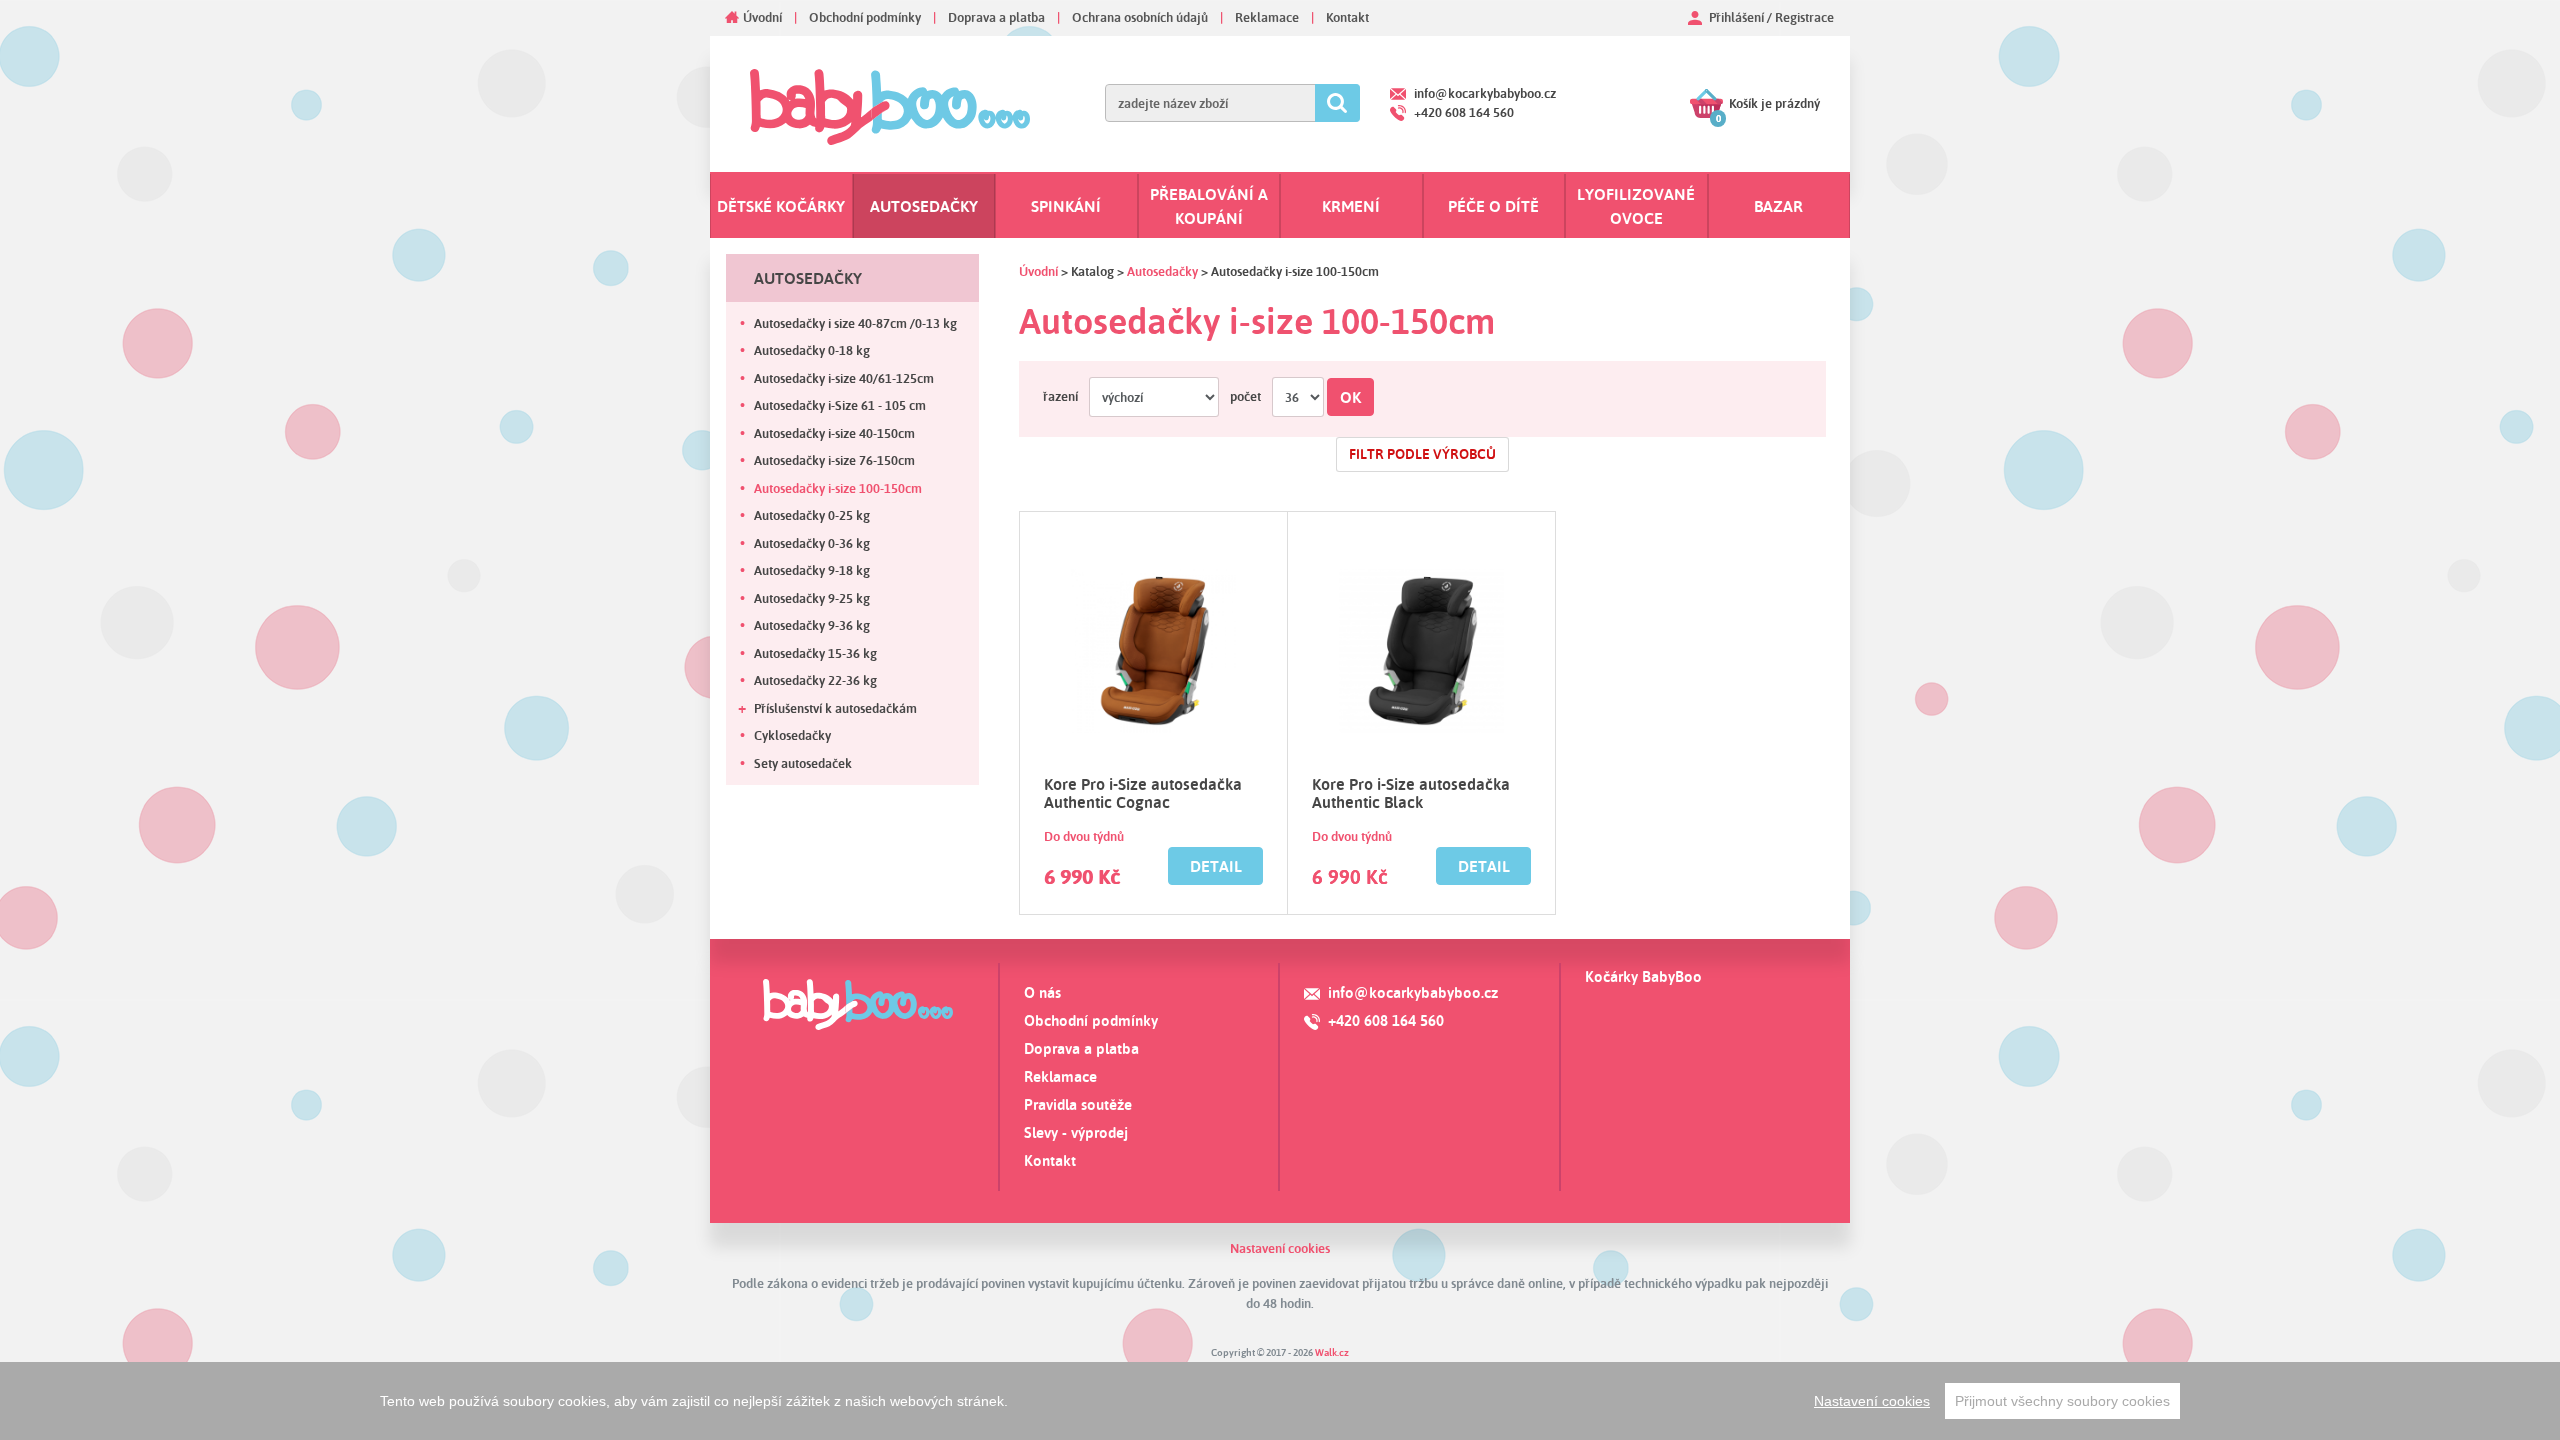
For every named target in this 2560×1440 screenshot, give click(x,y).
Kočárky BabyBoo (1643, 976)
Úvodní (762, 17)
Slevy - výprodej (1076, 1132)
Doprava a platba (996, 17)
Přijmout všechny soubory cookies (2062, 1401)
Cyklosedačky (792, 735)
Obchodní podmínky (865, 17)
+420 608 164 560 (1464, 112)
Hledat (1337, 103)
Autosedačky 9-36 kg (812, 625)
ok (1350, 397)
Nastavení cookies (1280, 1248)
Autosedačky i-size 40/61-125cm (844, 378)
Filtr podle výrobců (1422, 454)
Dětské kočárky (781, 206)
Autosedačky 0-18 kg (812, 350)
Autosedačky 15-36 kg (815, 653)
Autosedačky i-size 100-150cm (838, 488)
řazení (1060, 396)
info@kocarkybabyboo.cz (1485, 93)
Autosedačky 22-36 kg (815, 680)
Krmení (1351, 206)
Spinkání (1066, 206)
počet (1245, 396)
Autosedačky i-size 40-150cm (834, 433)
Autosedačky (924, 206)
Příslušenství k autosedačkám (835, 708)
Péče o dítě (1493, 206)
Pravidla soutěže (1078, 1104)
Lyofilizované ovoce (1636, 206)
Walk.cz (1332, 1352)
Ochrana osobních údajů (1140, 17)
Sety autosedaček (803, 763)
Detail (1216, 866)
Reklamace (1267, 17)
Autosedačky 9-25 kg (812, 598)
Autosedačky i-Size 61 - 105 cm (840, 405)
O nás (1042, 992)
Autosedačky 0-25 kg (812, 515)
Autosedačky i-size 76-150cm (834, 460)
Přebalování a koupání (1209, 206)
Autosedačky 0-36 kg (812, 543)
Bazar (1778, 206)
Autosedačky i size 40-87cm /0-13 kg (855, 323)
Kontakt (1347, 17)
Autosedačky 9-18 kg (812, 570)
